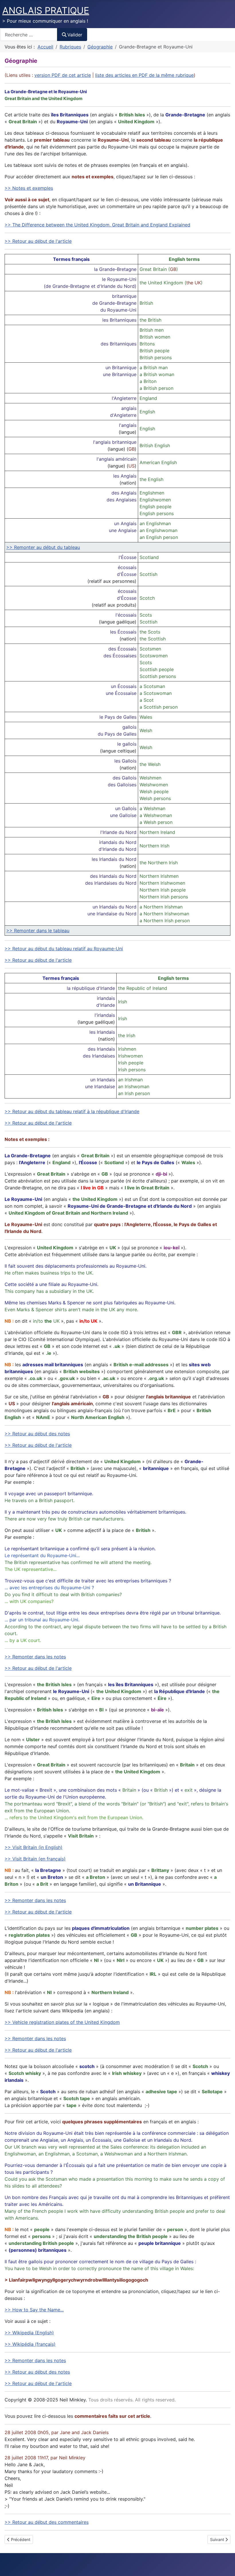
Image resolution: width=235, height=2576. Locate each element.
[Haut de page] (225, 2565)
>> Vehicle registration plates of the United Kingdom (62, 2022)
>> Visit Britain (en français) (35, 1859)
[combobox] (29, 35)
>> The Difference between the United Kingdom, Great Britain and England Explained (97, 225)
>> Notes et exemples (29, 188)
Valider (75, 35)
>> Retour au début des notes (37, 1434)
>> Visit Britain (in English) (34, 1847)
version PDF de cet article (63, 75)
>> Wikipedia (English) (29, 2333)
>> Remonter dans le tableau (38, 931)
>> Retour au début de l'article (38, 241)
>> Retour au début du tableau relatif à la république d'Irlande (72, 1111)
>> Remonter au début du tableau (43, 547)
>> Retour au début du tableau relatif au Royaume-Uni (64, 949)
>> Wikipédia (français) (30, 2344)
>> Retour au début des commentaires (47, 2522)
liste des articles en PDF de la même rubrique (144, 75)
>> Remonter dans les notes (35, 1657)
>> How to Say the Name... (34, 2310)
